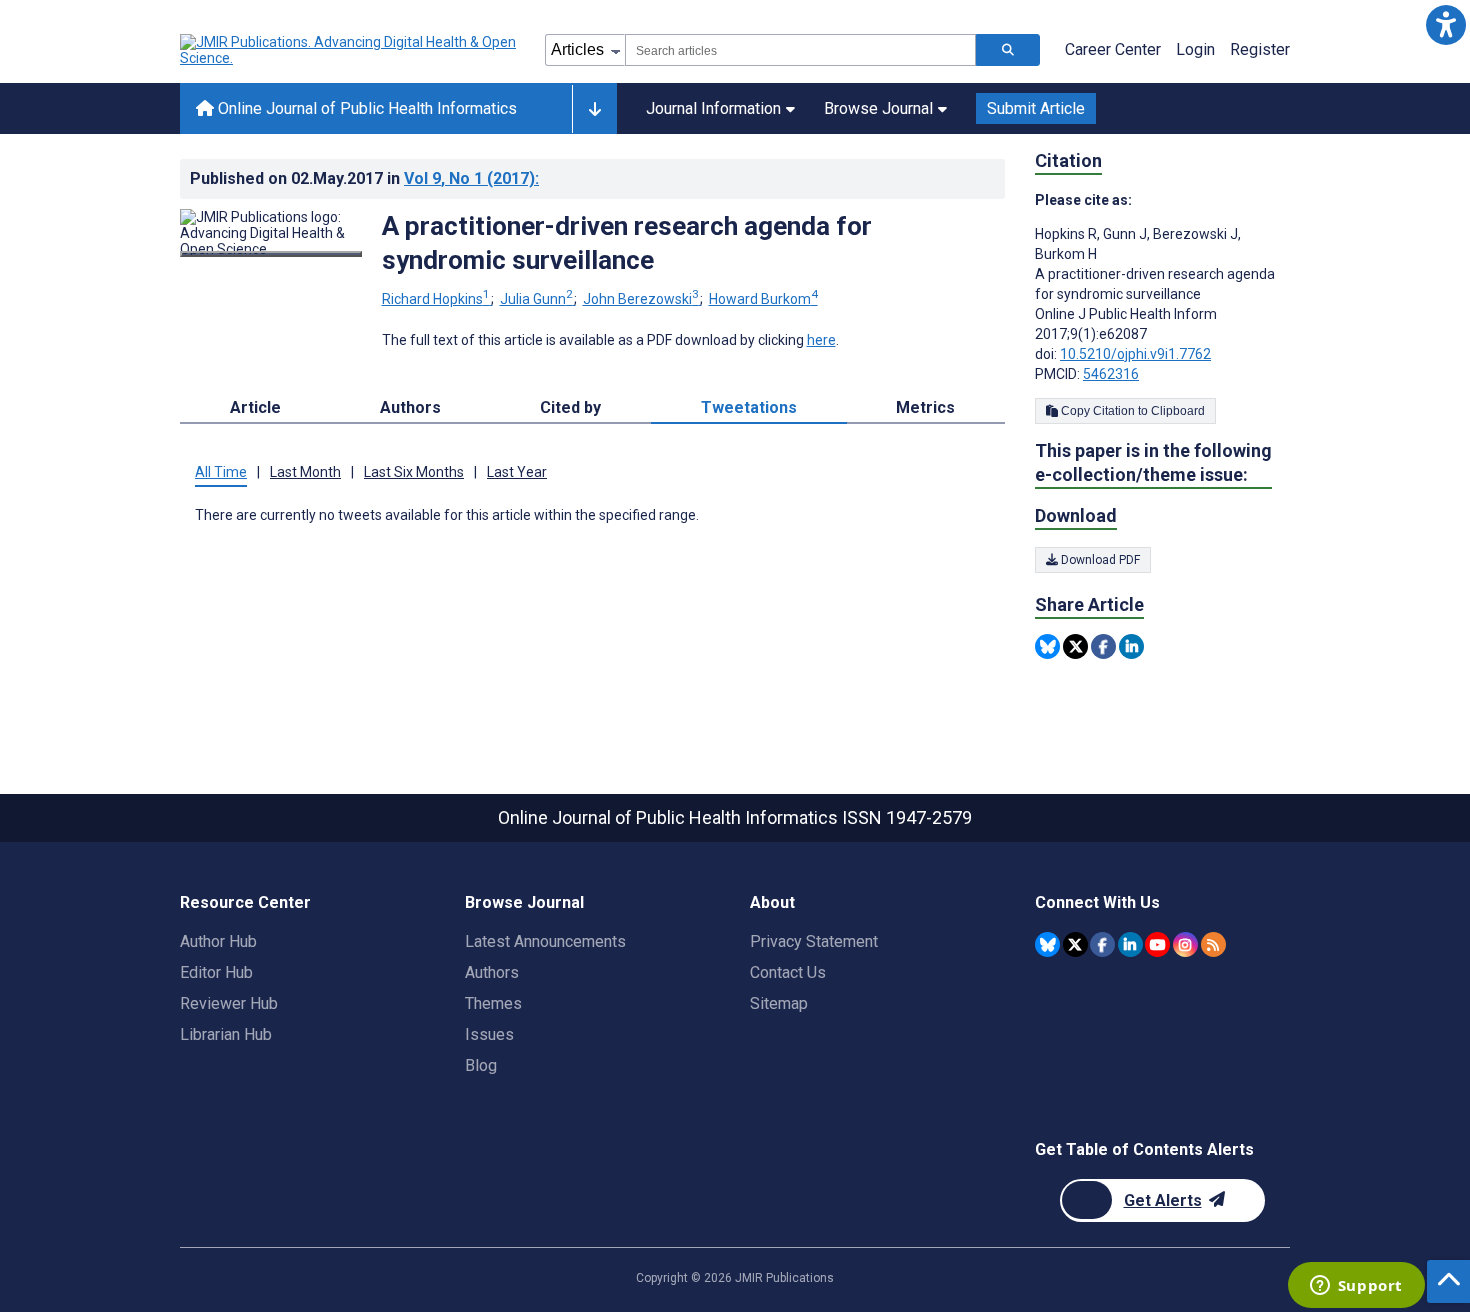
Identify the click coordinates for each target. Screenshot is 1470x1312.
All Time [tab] (221, 472)
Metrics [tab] (925, 407)
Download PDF (1099, 560)
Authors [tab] (410, 407)
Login (1195, 49)
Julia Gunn (536, 299)
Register (1260, 49)
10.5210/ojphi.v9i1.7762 (1135, 354)
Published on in (364, 178)
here (821, 340)
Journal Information (713, 108)
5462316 (1111, 374)
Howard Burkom (763, 299)
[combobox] (800, 50)
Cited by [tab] (570, 407)
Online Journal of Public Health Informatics (365, 108)
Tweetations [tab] (749, 407)
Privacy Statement (814, 941)
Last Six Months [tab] (414, 472)
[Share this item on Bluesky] (1047, 646)
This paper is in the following (1153, 462)
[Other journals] (594, 109)
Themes (493, 1003)
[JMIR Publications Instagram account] (1185, 944)
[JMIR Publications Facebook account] (1102, 944)
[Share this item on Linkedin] (1131, 646)
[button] (1445, 24)
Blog (481, 1065)
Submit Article (1036, 108)
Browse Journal (878, 108)
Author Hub (218, 941)
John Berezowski (641, 299)
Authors (492, 972)
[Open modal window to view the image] (271, 254)
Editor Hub (216, 972)
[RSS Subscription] (1213, 944)
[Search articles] (1008, 50)
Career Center (1113, 49)
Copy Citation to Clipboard (1131, 411)
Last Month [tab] (305, 472)
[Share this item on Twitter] (1075, 646)
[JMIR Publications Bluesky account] (1047, 944)
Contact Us (788, 972)
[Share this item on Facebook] (1103, 646)
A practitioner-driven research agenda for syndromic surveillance (627, 243)
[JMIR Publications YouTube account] (1157, 944)
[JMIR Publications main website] (350, 50)
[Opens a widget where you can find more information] (1356, 1287)
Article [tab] (255, 407)
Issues (489, 1034)
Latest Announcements (545, 941)
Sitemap (779, 1003)
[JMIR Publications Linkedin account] (1130, 944)
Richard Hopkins (436, 299)
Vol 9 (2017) (471, 178)
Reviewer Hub (229, 1003)
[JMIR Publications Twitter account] (1075, 944)
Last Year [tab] (517, 472)
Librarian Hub (226, 1034)
